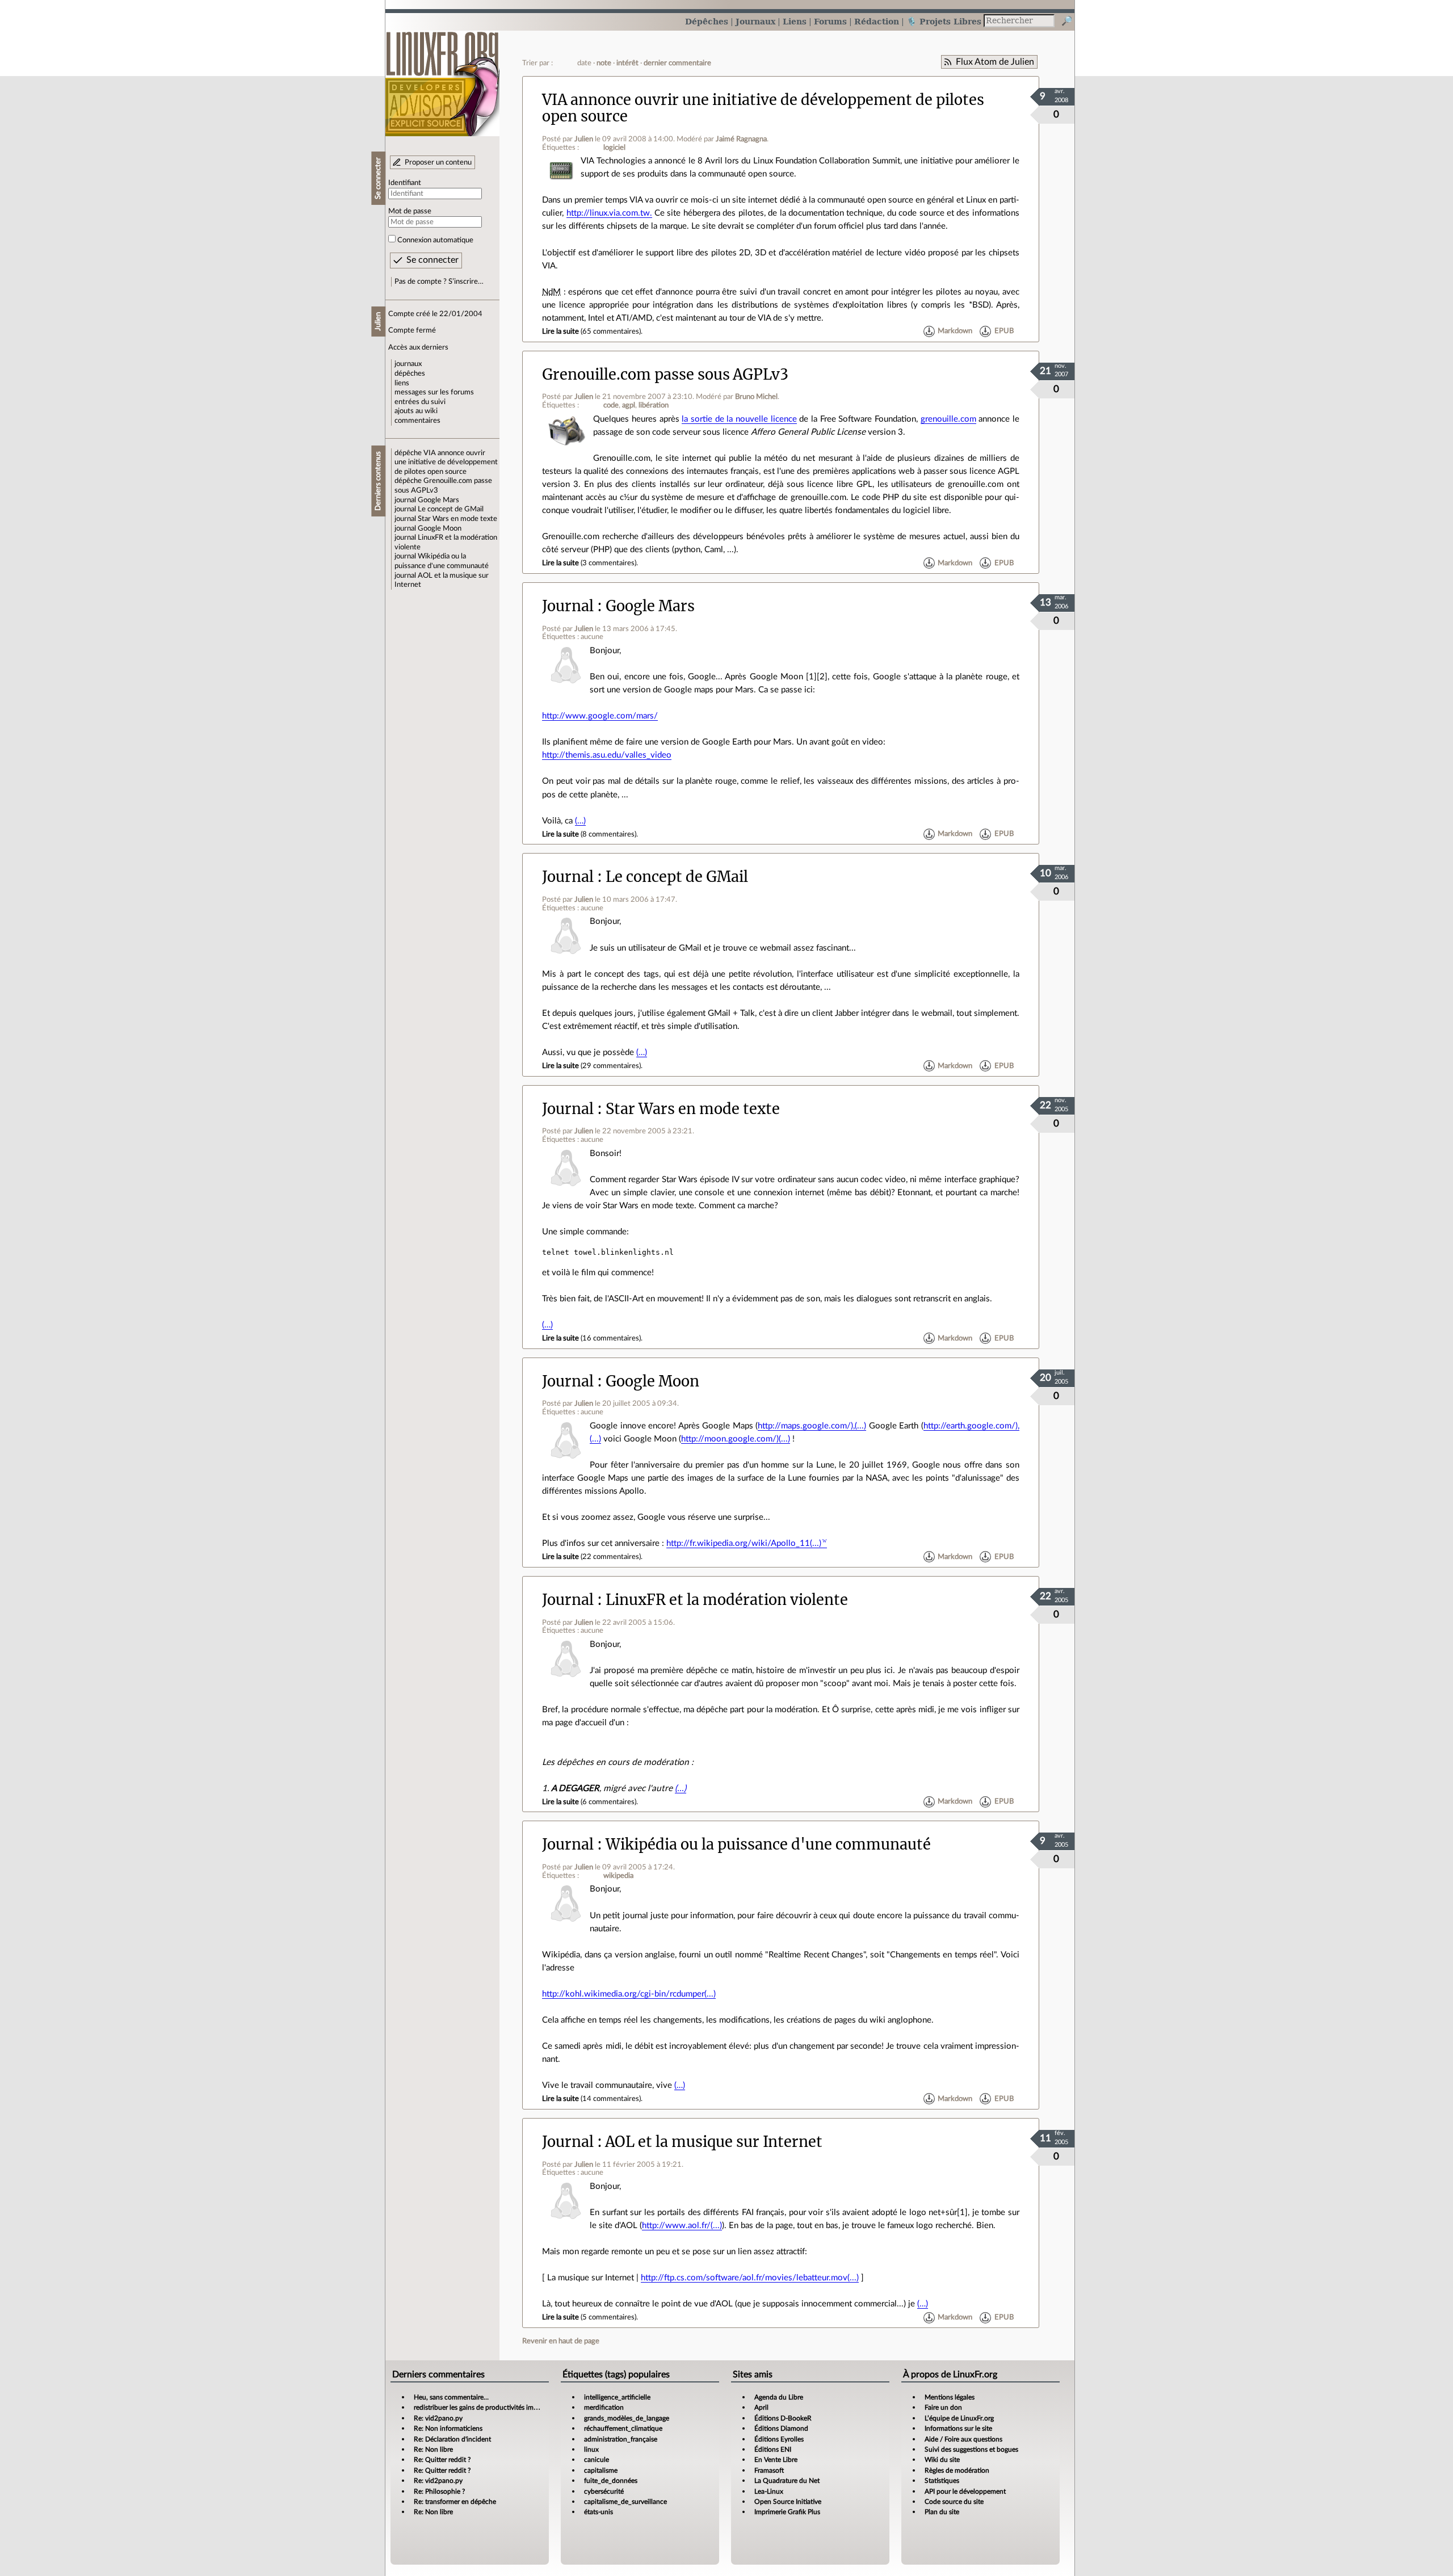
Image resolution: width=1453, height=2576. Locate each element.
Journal (568, 606)
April (761, 2407)
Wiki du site (942, 2460)
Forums (830, 21)
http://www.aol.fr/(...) (682, 2226)
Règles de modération (957, 2470)
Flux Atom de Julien (995, 62)
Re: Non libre (433, 2449)
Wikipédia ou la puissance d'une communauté (768, 1844)
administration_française (621, 2439)
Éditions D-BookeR (783, 2418)
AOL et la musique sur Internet (714, 2142)
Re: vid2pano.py (438, 2418)
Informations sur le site (958, 2428)
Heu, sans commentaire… (451, 2397)
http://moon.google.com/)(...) (736, 1439)
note (604, 63)
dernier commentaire (677, 63)
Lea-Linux (769, 2491)
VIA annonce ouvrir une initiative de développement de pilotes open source (446, 462)
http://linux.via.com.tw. (609, 213)
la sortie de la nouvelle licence (739, 419)
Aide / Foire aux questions (963, 2439)
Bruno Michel (756, 397)
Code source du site (954, 2502)
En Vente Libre (776, 2460)
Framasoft (769, 2470)
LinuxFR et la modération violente (727, 1600)
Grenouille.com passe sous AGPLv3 (665, 375)
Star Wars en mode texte (457, 519)
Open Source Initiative (788, 2502)
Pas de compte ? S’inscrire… (439, 281)
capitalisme (601, 2470)
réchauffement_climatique (623, 2428)
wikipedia (618, 1876)
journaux (408, 364)
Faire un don (943, 2407)
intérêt (627, 63)
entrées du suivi (420, 402)
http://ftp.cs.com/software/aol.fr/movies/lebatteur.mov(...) (750, 2278)
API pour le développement (965, 2491)
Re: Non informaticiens (448, 2428)
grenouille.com (948, 419)
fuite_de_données (611, 2481)
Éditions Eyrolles (779, 2439)
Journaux (755, 21)
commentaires (417, 421)
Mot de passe (410, 211)
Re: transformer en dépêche (455, 2502)
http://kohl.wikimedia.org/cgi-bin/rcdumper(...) (629, 1994)
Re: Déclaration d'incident (452, 2439)
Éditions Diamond (781, 2428)
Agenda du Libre (779, 2397)
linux (591, 2449)
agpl (629, 405)
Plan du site (942, 2512)
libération (654, 405)
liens (402, 383)
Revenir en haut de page (561, 2341)
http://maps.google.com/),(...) (812, 1426)
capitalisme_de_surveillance (625, 2502)
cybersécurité (604, 2491)
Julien (584, 139)
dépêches (410, 373)
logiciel (614, 148)
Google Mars (438, 500)
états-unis (599, 2512)
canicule (597, 2460)
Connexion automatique (435, 240)
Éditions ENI (773, 2449)
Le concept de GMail (451, 509)
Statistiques (942, 2481)
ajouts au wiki (416, 411)
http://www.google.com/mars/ (600, 716)
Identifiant (405, 183)
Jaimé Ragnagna (741, 139)
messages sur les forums (434, 392)
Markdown (955, 331)
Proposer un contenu (438, 162)
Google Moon (440, 528)
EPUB (1004, 331)
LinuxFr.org (442, 78)
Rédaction (877, 21)
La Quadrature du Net (787, 2481)
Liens (795, 21)
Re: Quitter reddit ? (442, 2460)
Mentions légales (950, 2397)
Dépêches (707, 21)
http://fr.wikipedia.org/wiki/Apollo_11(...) (744, 1543)
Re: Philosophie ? (439, 2491)
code (611, 405)
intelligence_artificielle (617, 2397)
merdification (604, 2407)
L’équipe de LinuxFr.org (959, 2418)
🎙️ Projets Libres (944, 21)
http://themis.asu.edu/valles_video (607, 755)
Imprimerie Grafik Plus (787, 2512)
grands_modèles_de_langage (627, 2418)
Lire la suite (560, 331)
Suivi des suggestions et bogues (971, 2449)
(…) (580, 821)
